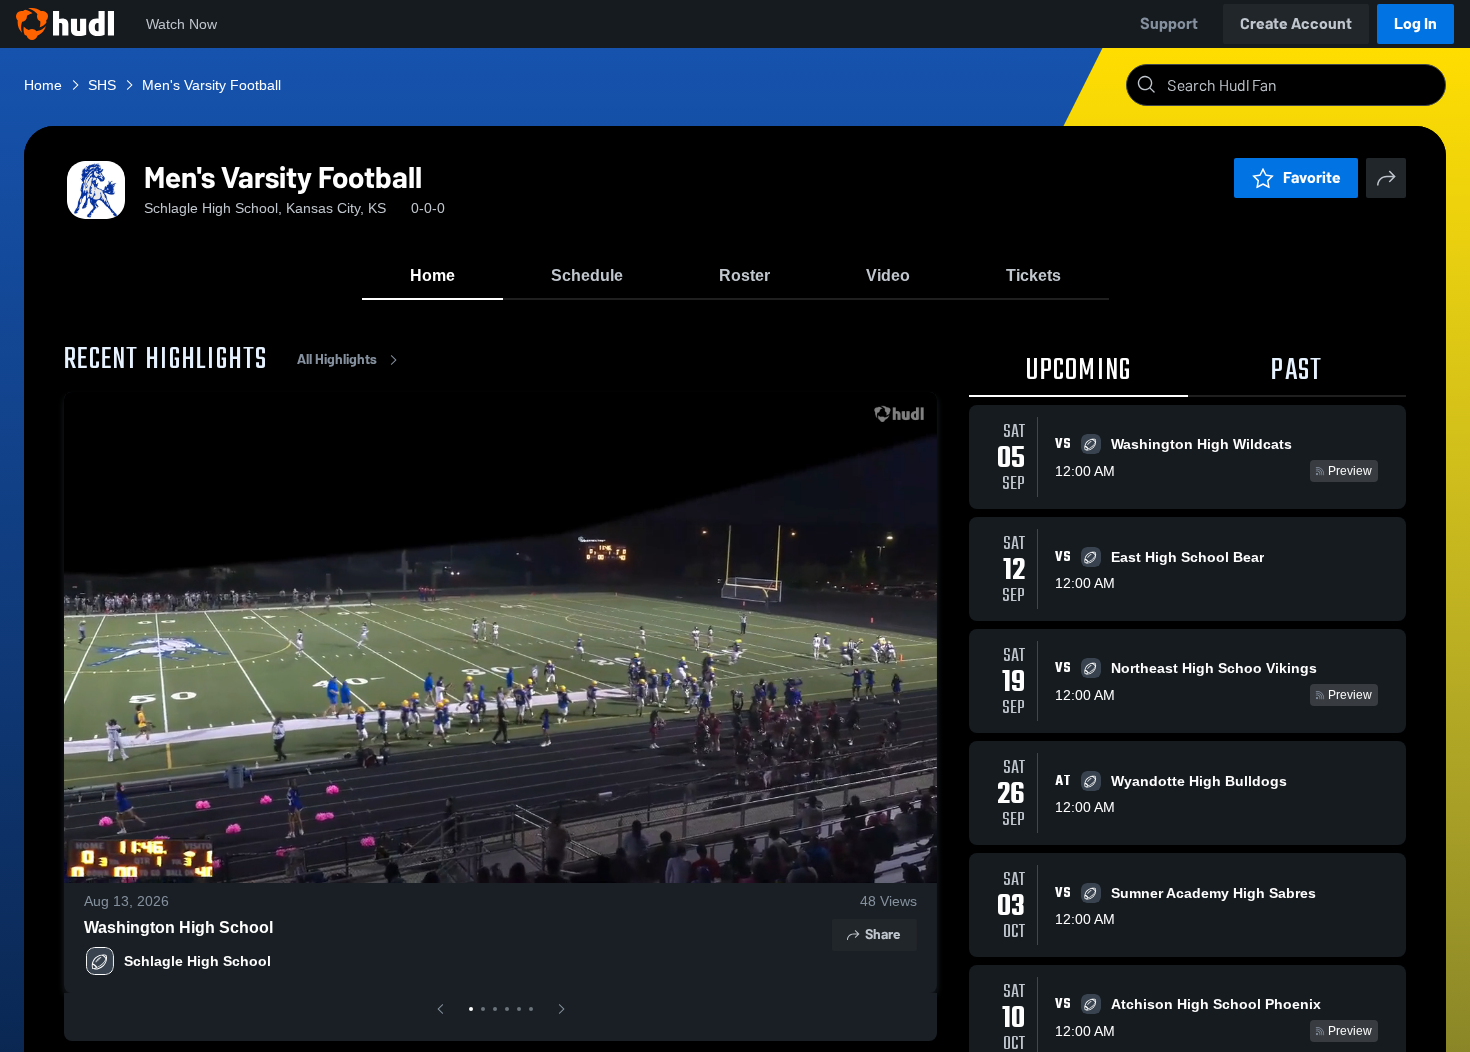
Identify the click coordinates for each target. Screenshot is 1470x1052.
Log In (1415, 23)
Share (882, 934)
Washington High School (178, 927)
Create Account (1296, 23)
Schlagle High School (197, 961)
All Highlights (337, 359)
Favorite (1312, 177)
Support (1169, 23)
